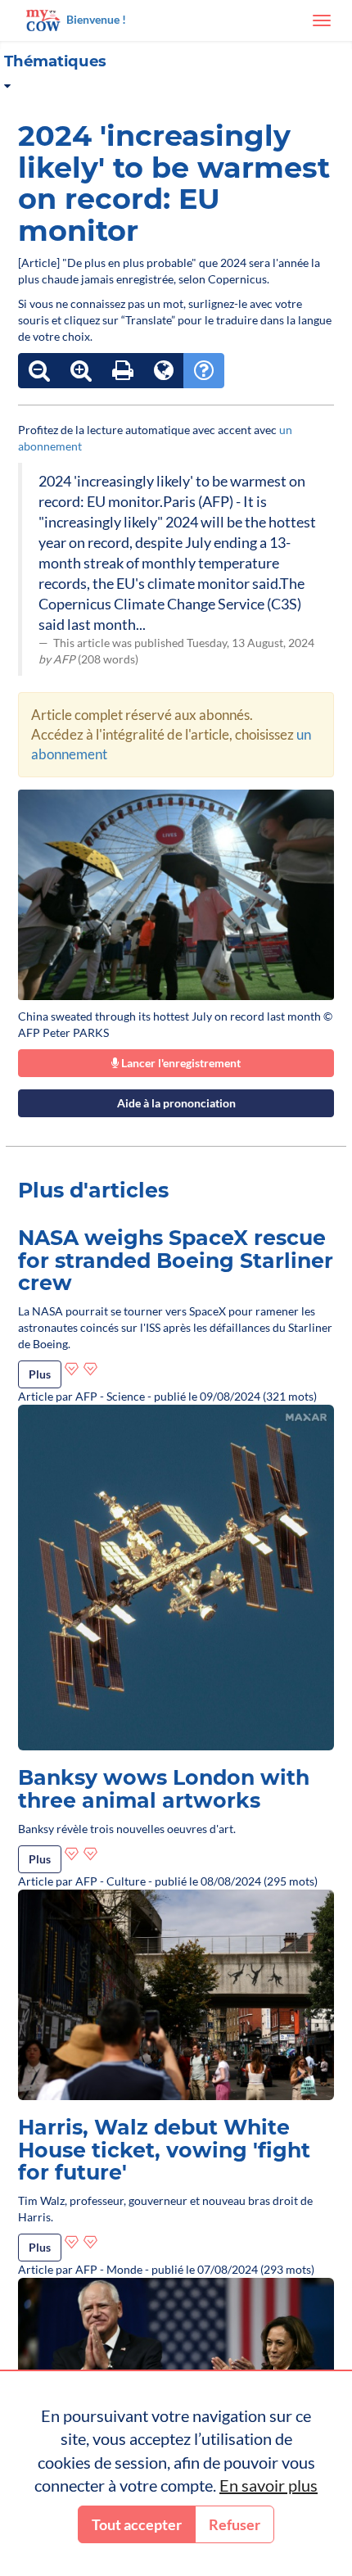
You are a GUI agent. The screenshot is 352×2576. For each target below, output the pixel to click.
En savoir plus (269, 2485)
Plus (40, 1374)
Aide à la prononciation (176, 1103)
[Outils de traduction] (164, 371)
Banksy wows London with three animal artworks (164, 1789)
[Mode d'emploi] (204, 371)
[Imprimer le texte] (123, 371)
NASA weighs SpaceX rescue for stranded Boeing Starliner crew (176, 1260)
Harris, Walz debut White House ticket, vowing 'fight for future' (164, 2150)
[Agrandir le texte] (81, 371)
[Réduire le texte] (39, 371)
